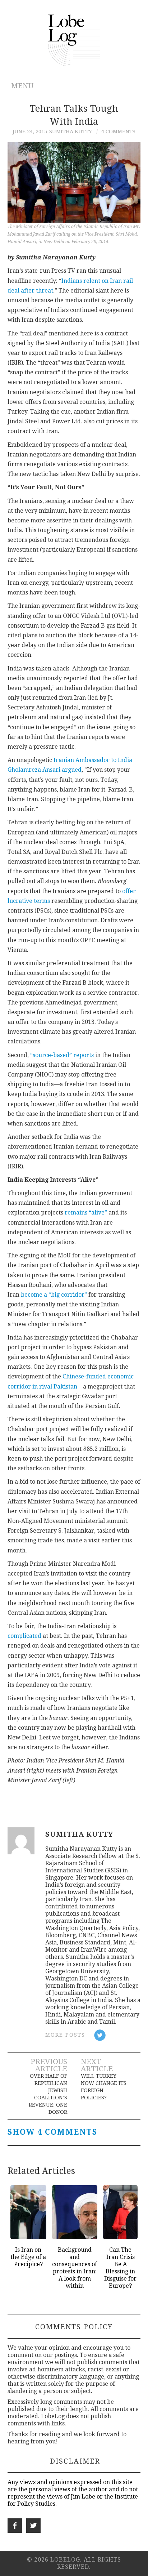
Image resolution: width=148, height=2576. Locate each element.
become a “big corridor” (54, 1295)
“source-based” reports (62, 1055)
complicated (24, 1636)
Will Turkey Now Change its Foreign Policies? (104, 2087)
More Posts (65, 2035)
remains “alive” (86, 1213)
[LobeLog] (74, 40)
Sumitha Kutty (71, 132)
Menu (22, 86)
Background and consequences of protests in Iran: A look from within (75, 2268)
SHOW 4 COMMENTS (52, 2132)
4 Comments (118, 132)
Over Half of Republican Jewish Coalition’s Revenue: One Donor (48, 2094)
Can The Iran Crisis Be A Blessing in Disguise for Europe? (120, 2268)
